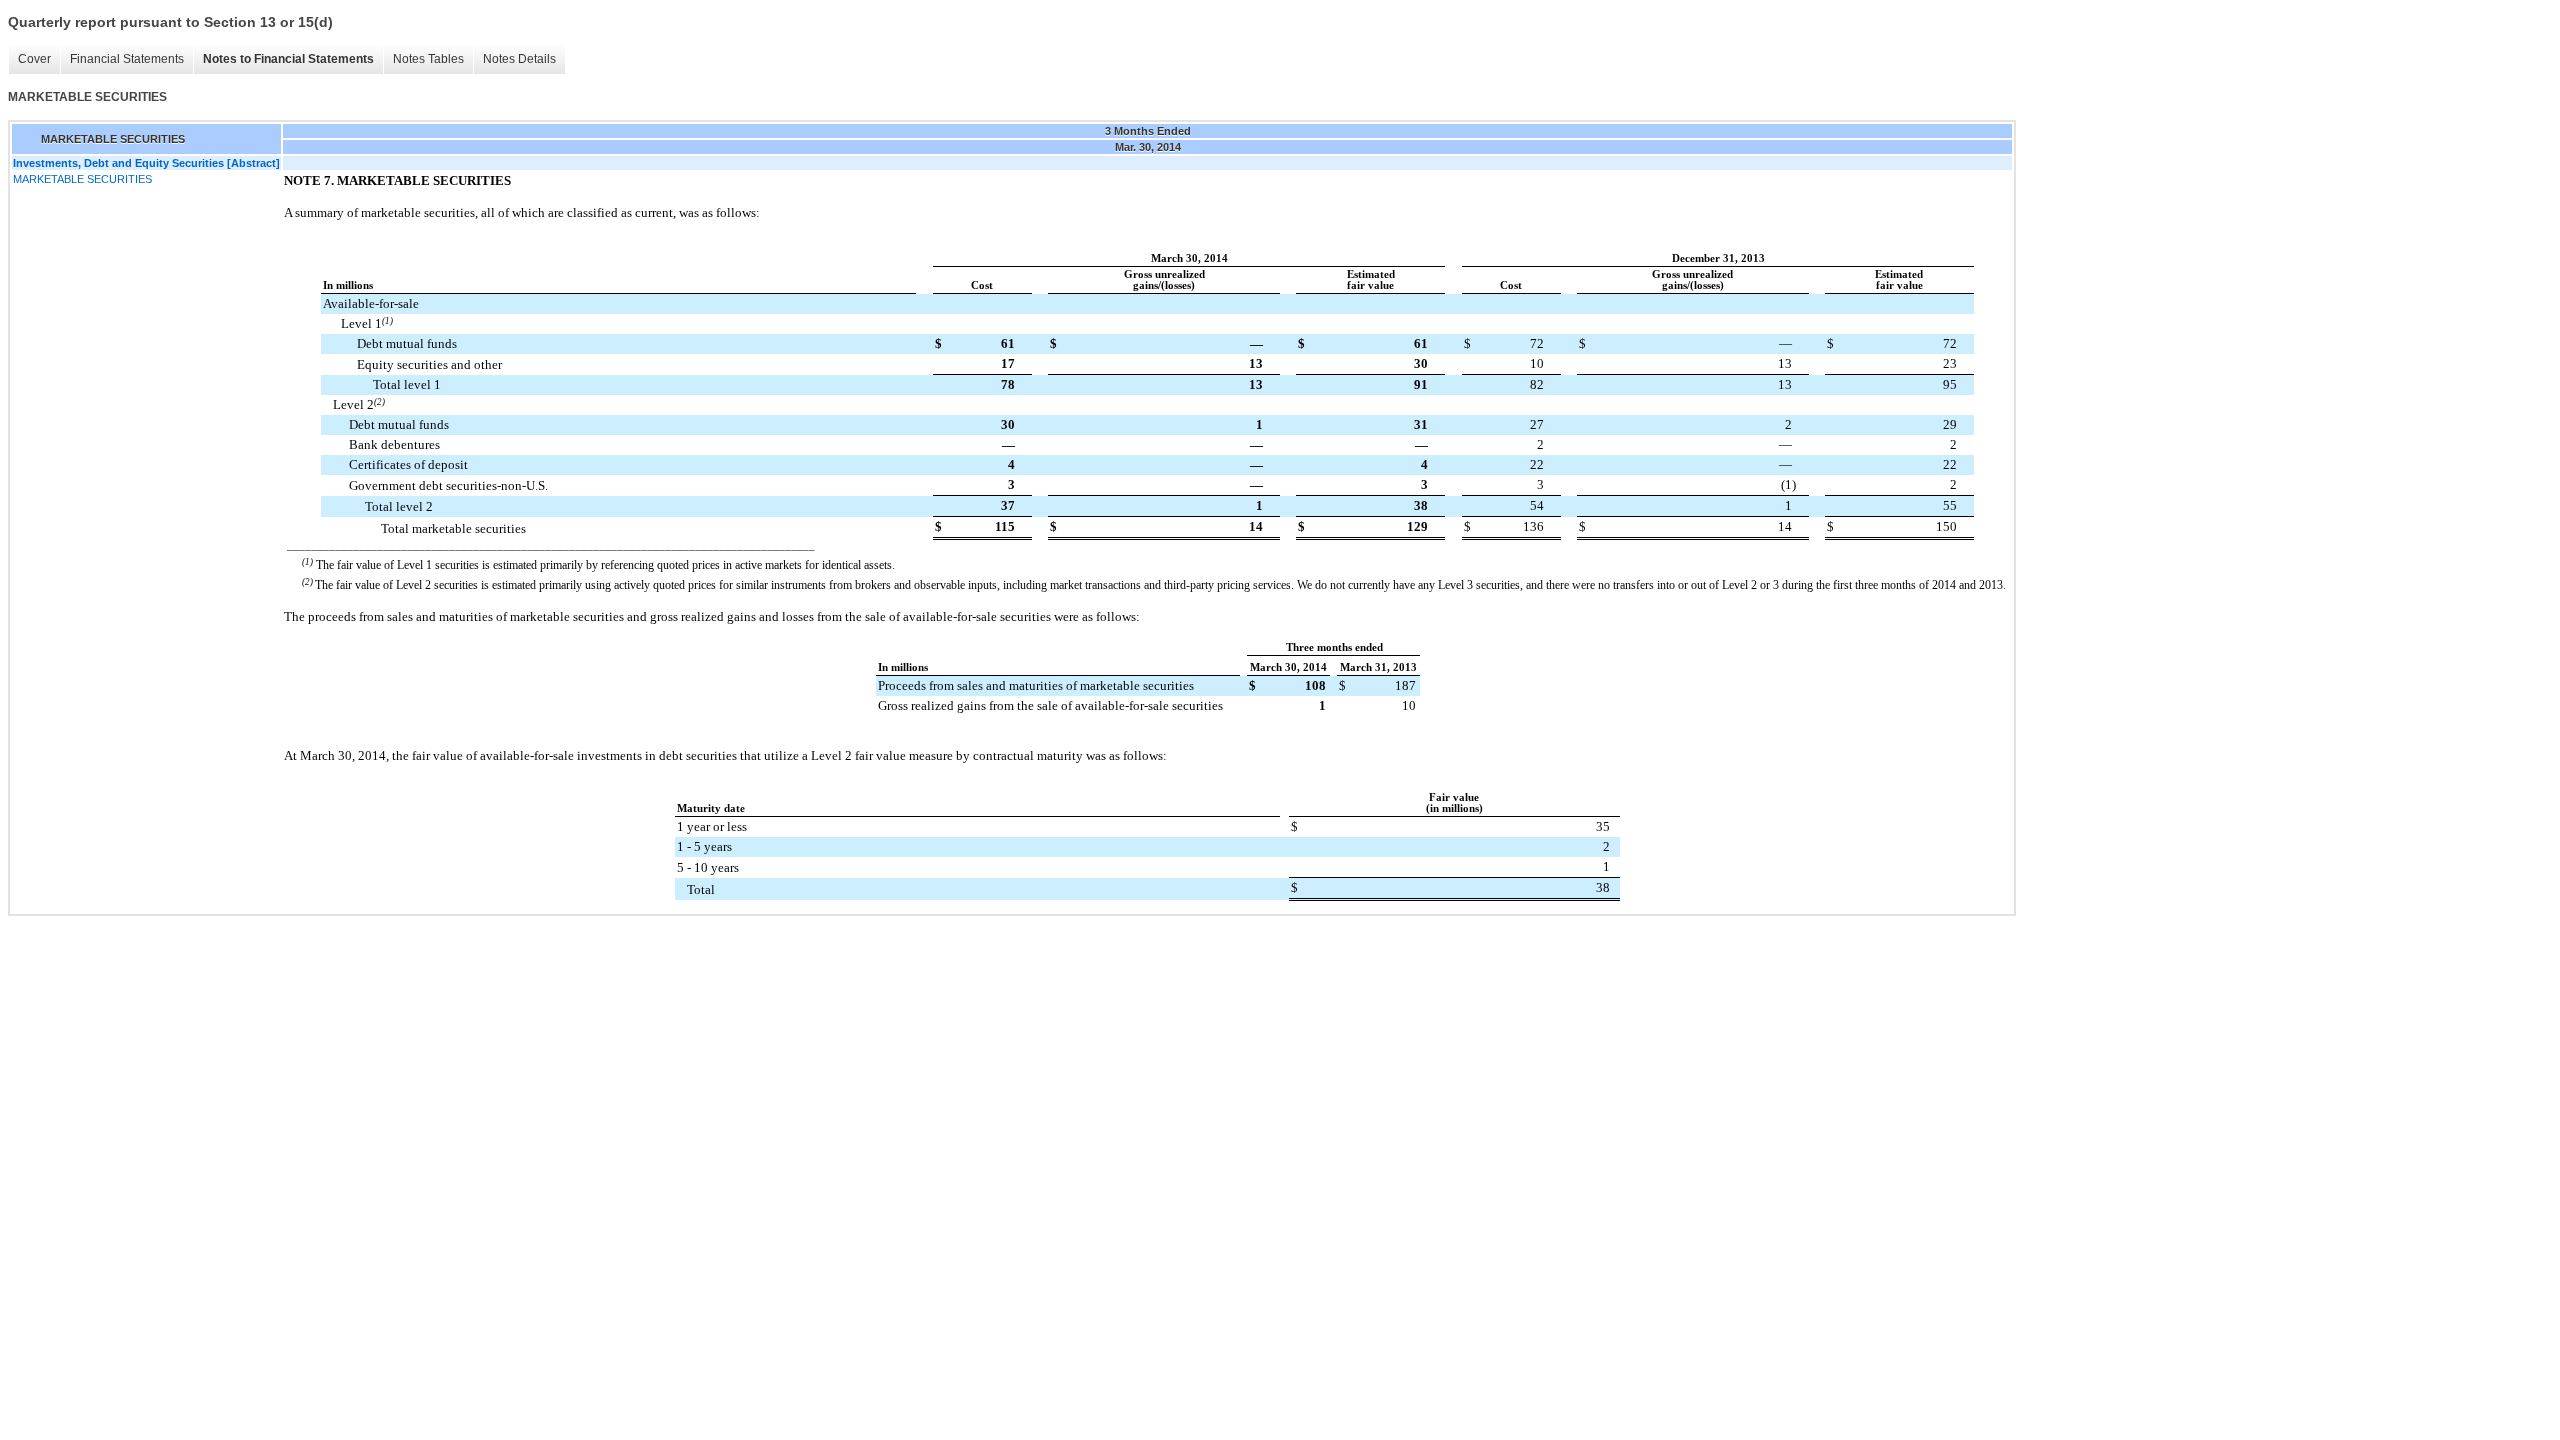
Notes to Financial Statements (288, 59)
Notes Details (519, 59)
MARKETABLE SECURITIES (82, 179)
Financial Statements (127, 59)
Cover (34, 59)
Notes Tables (428, 59)
